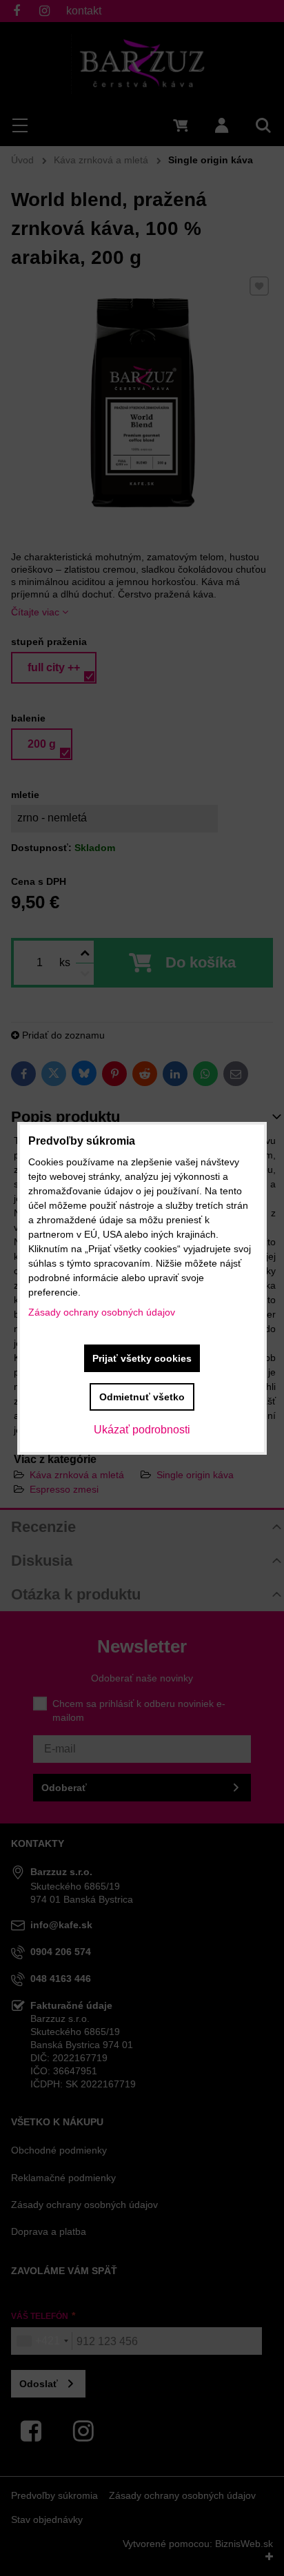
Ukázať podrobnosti (142, 1430)
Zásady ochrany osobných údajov (102, 1312)
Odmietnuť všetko (142, 1397)
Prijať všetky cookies (142, 1358)
